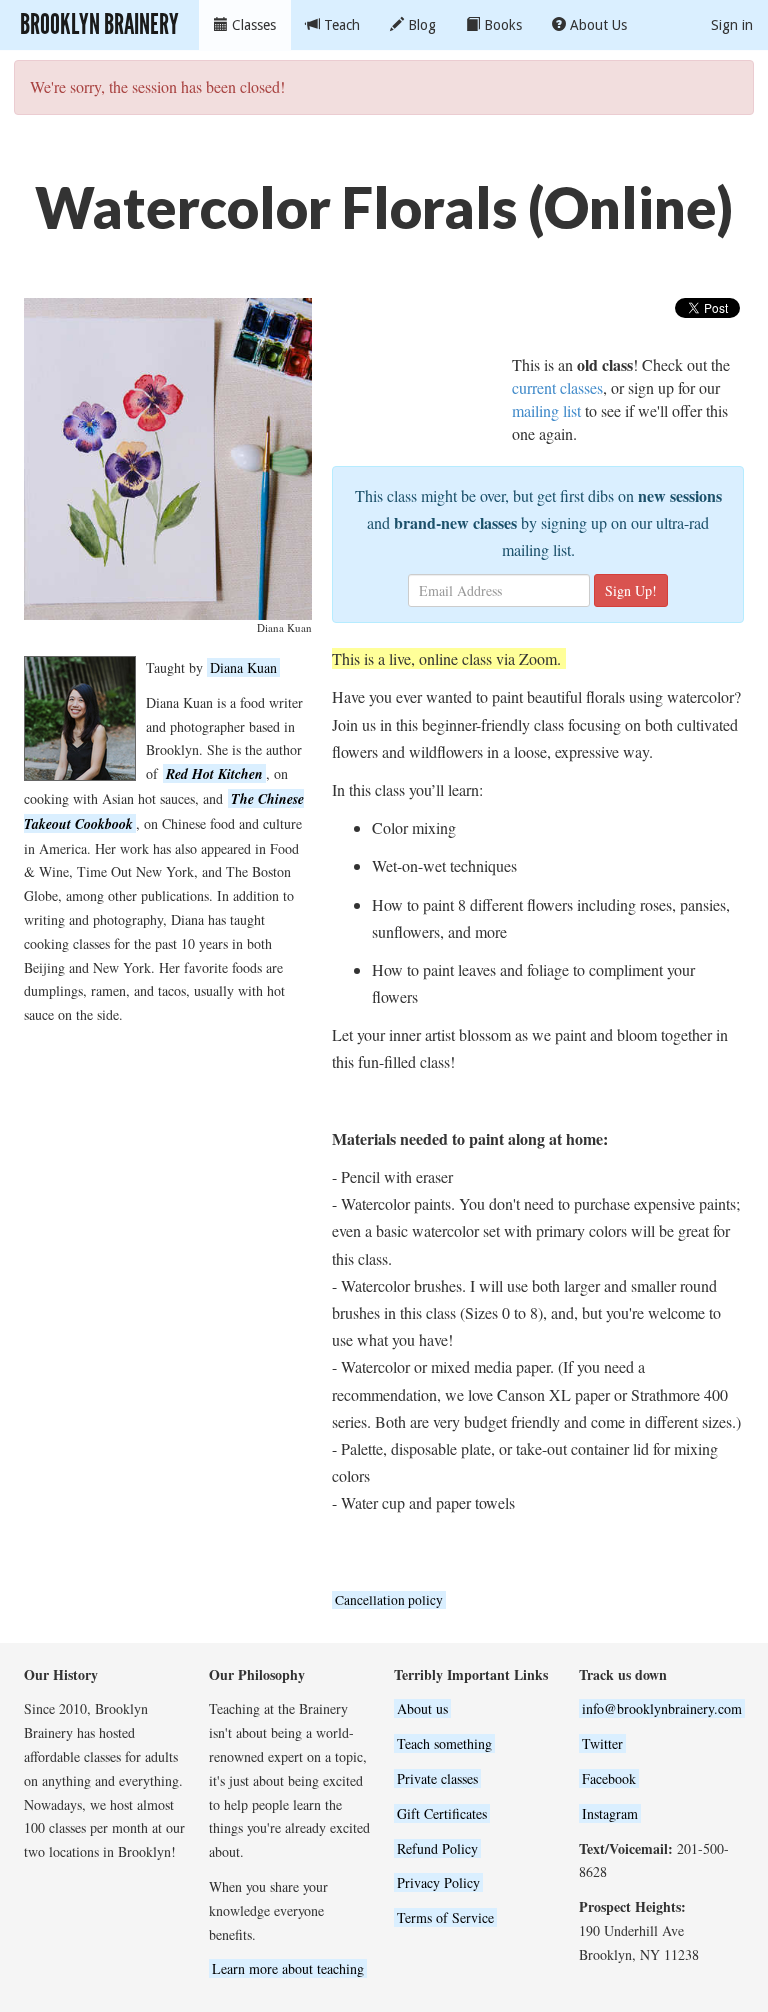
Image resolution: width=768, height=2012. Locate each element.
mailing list (546, 410)
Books (501, 25)
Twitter (602, 1743)
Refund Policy (437, 1848)
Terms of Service (445, 1917)
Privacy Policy (438, 1882)
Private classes (437, 1778)
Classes (252, 25)
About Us (596, 25)
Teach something (444, 1743)
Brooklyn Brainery (99, 24)
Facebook (609, 1778)
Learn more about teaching (288, 1968)
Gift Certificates (442, 1813)
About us (422, 1708)
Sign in (732, 25)
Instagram (610, 1813)
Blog (420, 25)
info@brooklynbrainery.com (662, 1708)
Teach (340, 25)
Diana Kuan (243, 667)
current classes (557, 387)
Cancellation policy (389, 1600)
